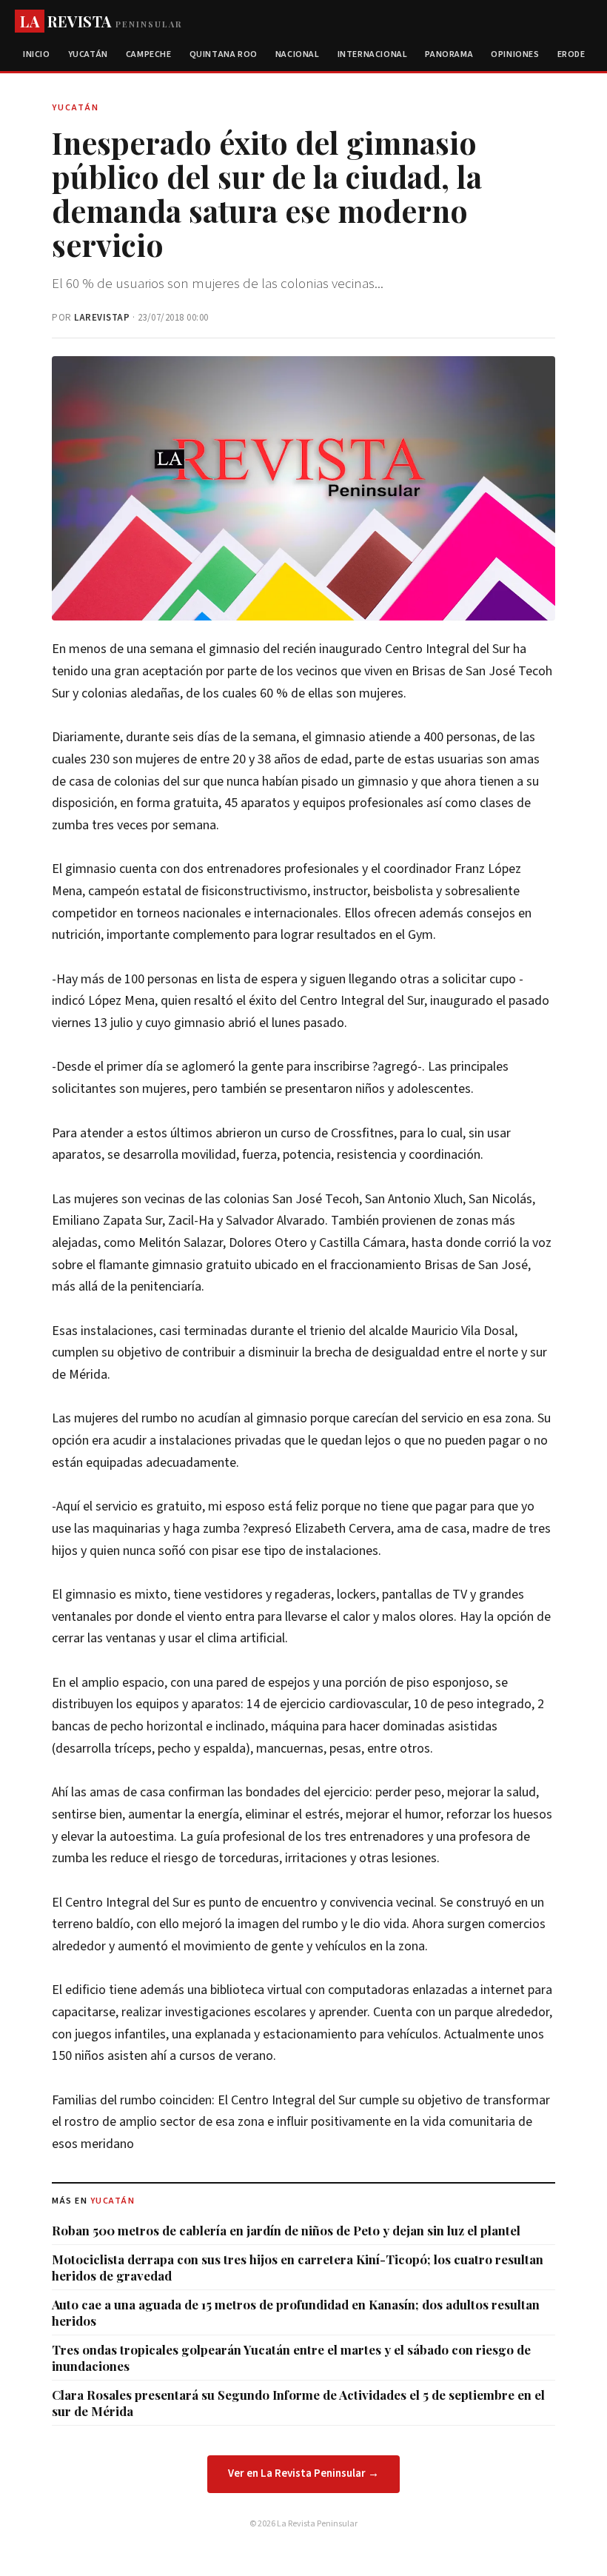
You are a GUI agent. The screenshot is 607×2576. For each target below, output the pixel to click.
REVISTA (101, 21)
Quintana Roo (224, 54)
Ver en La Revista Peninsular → (303, 2473)
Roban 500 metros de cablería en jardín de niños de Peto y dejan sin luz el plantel (286, 2230)
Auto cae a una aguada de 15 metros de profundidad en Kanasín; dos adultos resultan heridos (296, 2312)
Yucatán (88, 54)
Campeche (149, 54)
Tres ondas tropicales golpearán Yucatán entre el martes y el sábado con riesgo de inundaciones (291, 2358)
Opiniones (515, 54)
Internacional (373, 54)
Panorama (449, 54)
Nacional (298, 54)
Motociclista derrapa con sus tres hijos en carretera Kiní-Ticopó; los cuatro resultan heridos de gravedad (298, 2267)
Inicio (37, 54)
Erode (571, 54)
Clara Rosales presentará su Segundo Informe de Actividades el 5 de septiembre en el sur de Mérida (298, 2403)
